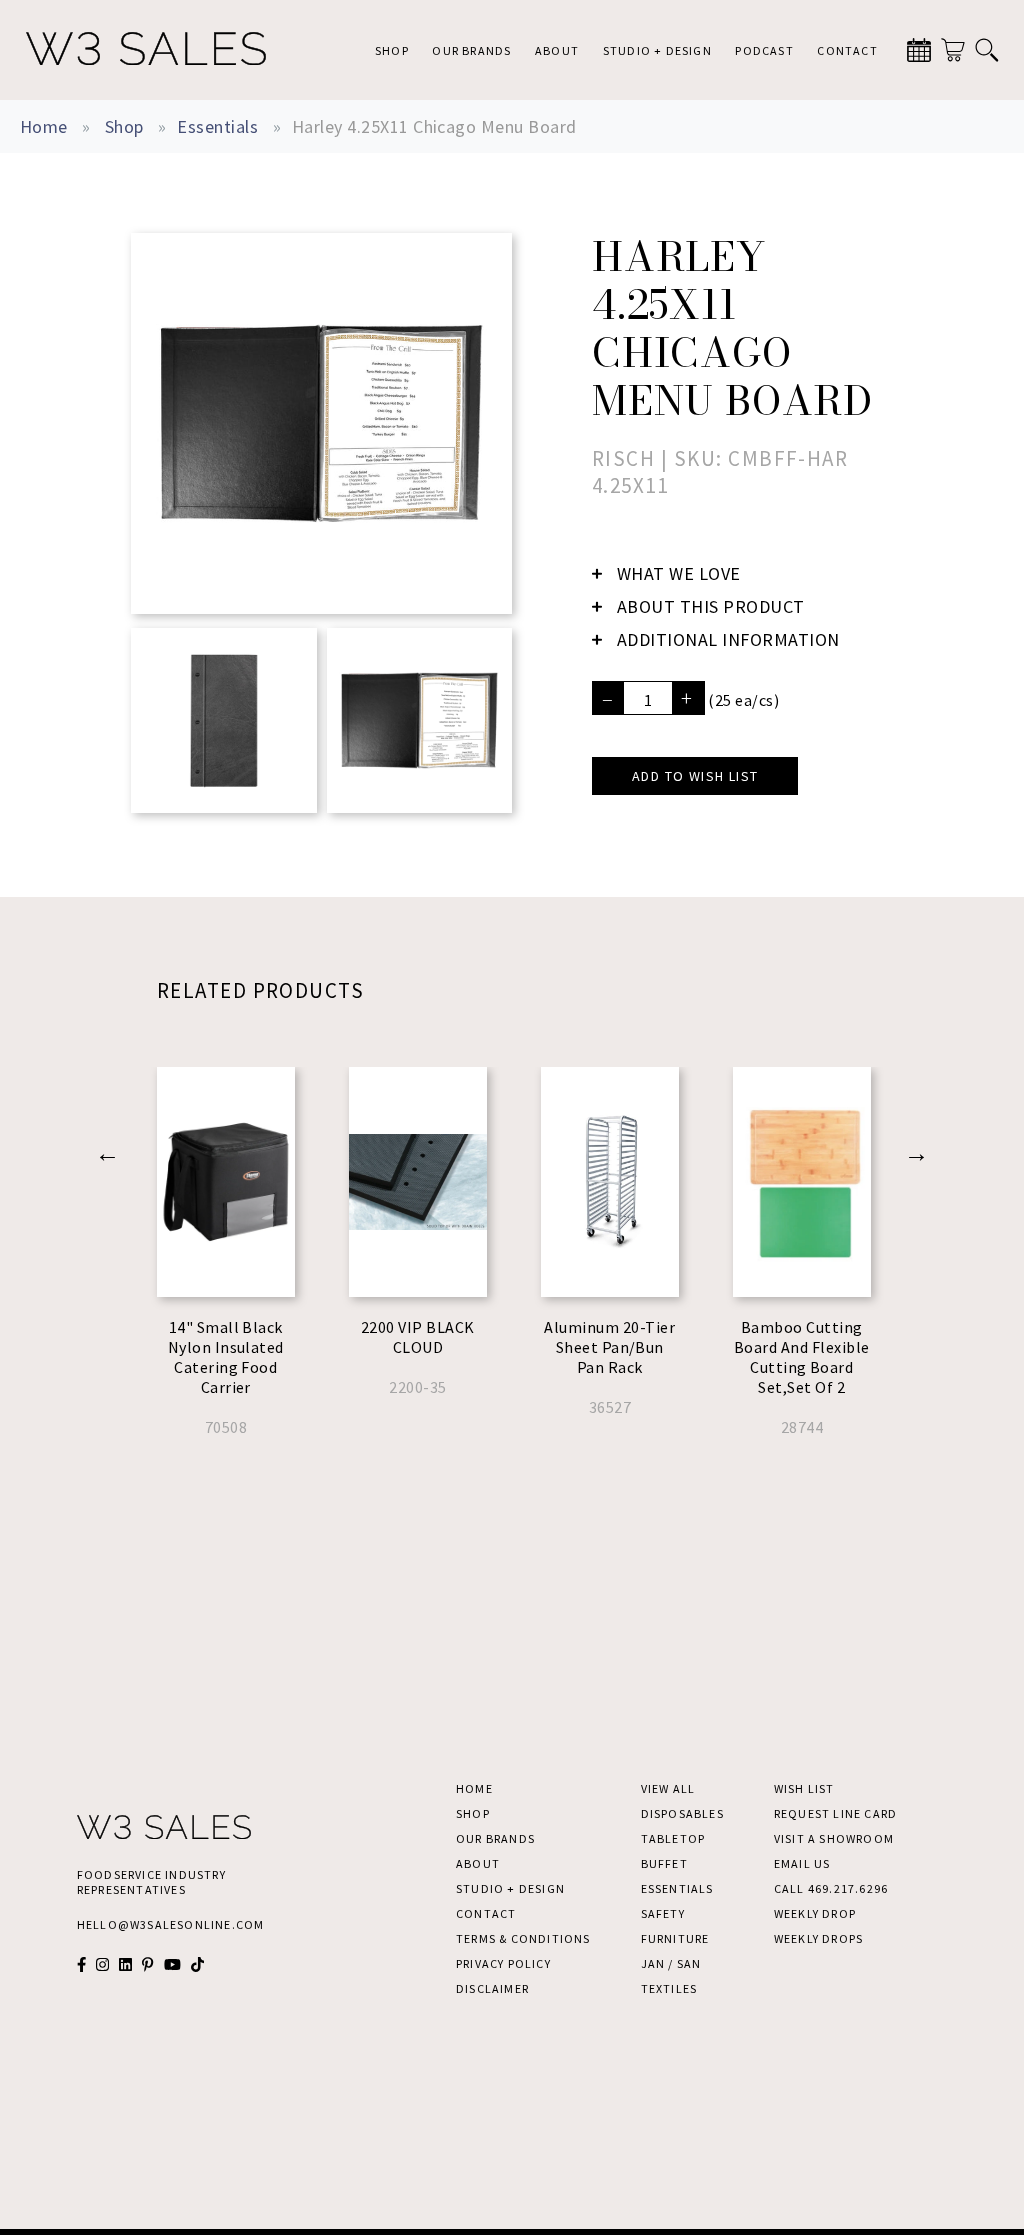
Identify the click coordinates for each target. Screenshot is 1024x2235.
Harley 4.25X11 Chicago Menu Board (434, 126)
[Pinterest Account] (147, 1964)
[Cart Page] (953, 50)
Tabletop (673, 1838)
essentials (217, 126)
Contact (847, 50)
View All (668, 1788)
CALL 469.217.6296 (831, 1888)
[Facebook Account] (81, 1964)
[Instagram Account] (102, 1964)
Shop (392, 50)
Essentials (677, 1888)
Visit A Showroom (834, 1838)
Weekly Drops (818, 1938)
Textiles (669, 1988)
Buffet (664, 1863)
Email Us (802, 1863)
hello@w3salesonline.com (171, 1924)
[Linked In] (125, 1964)
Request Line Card (835, 1813)
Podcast (764, 50)
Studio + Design (657, 50)
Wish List (804, 1788)
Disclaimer (492, 1988)
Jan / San (671, 1963)
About (557, 50)
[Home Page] (146, 50)
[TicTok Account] (197, 1964)
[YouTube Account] (172, 1964)
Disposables (682, 1813)
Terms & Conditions (523, 1938)
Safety (663, 1913)
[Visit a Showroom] (919, 50)
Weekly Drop (815, 1913)
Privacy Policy (503, 1963)
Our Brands (471, 50)
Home (44, 126)
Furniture (675, 1938)
